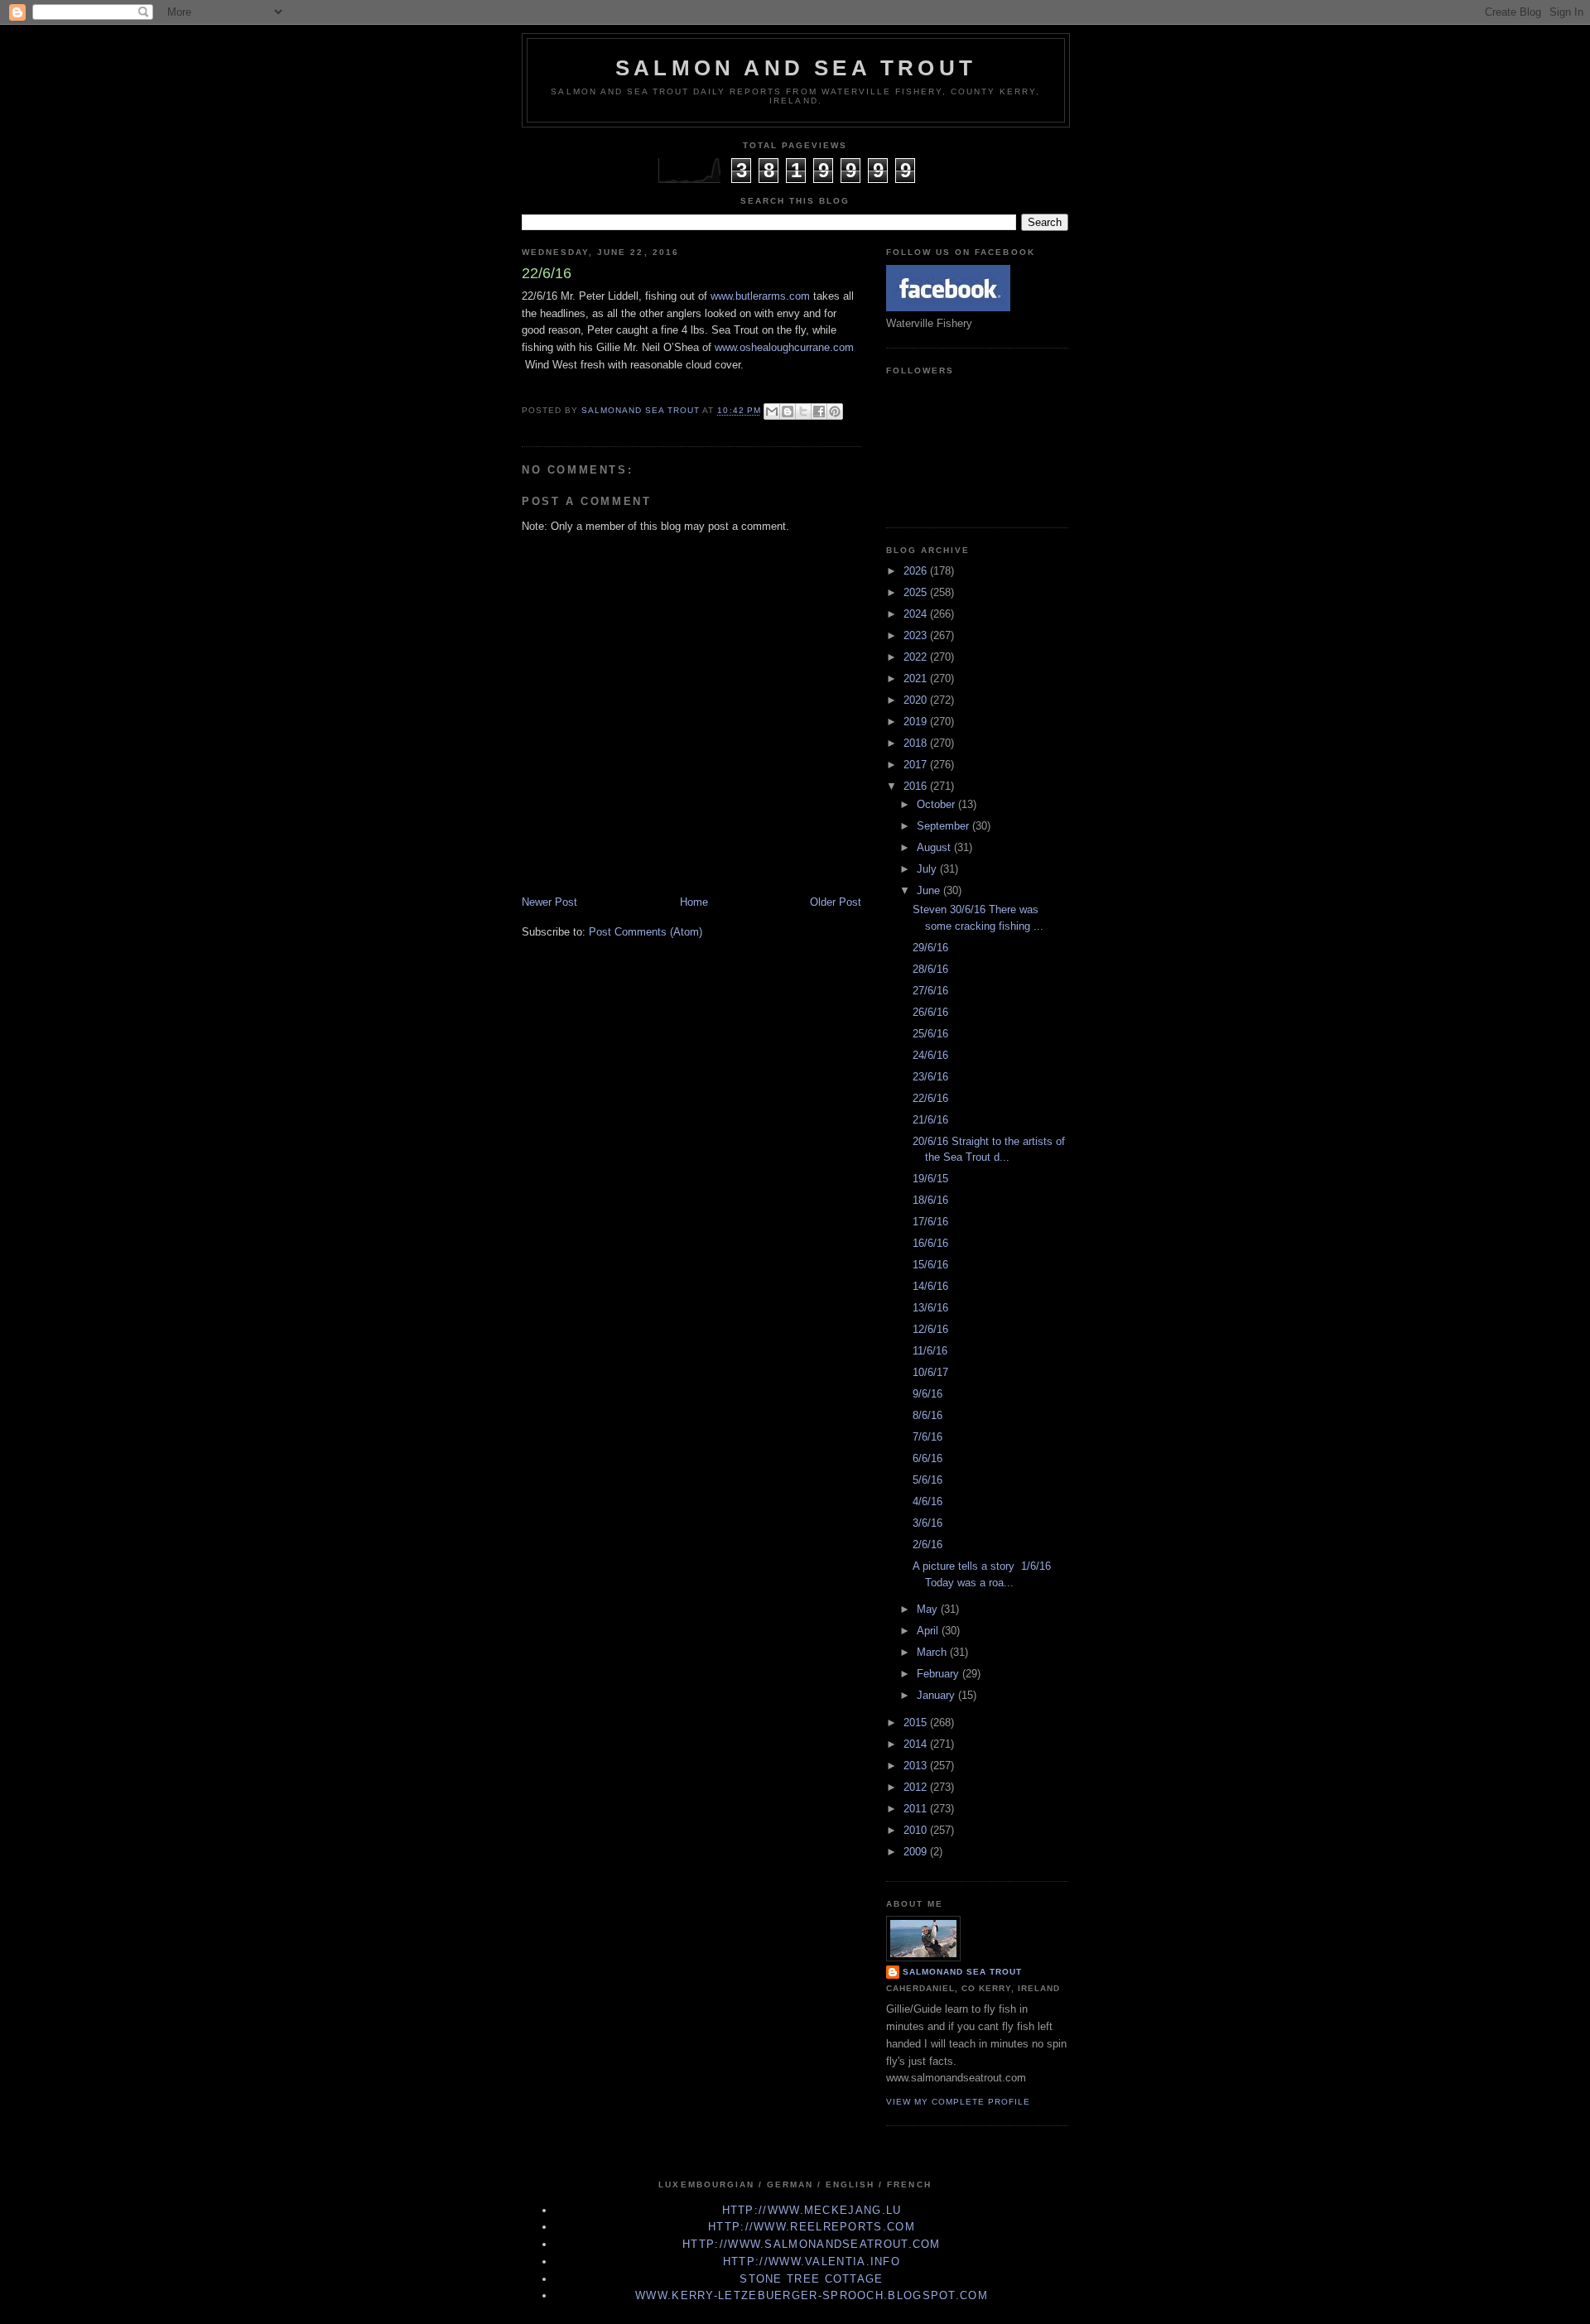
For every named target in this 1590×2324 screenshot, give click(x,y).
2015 (917, 1723)
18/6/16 (930, 1200)
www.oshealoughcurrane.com (784, 347)
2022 (917, 657)
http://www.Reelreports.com (812, 2227)
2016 (917, 786)
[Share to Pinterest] (835, 411)
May (929, 1609)
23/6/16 (930, 1077)
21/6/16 (930, 1120)
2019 (917, 722)
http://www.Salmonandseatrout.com (812, 2244)
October (937, 804)
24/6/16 (930, 1055)
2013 (917, 1766)
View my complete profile (958, 2102)
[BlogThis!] (788, 411)
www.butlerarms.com (760, 296)
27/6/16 (930, 991)
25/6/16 (930, 1034)
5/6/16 (927, 1480)
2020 (917, 700)
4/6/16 (927, 1501)
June (930, 890)
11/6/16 (930, 1351)
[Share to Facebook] (819, 411)
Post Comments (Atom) (646, 932)
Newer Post (549, 902)
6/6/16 (927, 1458)
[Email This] (772, 411)
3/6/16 (927, 1523)
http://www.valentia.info (812, 2261)
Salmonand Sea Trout (962, 1972)
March (933, 1652)
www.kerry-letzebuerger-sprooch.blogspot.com (812, 2295)
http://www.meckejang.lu (812, 2210)
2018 (917, 743)
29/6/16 (930, 948)
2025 (917, 592)
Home (694, 902)
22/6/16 (930, 1098)
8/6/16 (927, 1415)
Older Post (836, 902)
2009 (917, 1852)
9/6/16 (927, 1394)
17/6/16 (930, 1222)
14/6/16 (930, 1286)
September (944, 826)
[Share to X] (803, 411)
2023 (917, 635)
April (929, 1631)
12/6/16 (930, 1329)
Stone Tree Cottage (811, 2279)
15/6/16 (930, 1265)
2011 (917, 1809)
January (937, 1695)
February (940, 1674)
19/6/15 (930, 1179)
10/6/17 (930, 1372)
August (935, 847)
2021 (917, 678)
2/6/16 (927, 1545)
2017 (917, 765)
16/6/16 (930, 1243)
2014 (917, 1744)
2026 (917, 571)
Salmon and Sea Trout (796, 68)
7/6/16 (927, 1437)
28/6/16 (930, 969)
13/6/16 (930, 1308)
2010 (917, 1830)
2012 (917, 1787)
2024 (917, 614)
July (928, 869)
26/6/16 (930, 1012)
